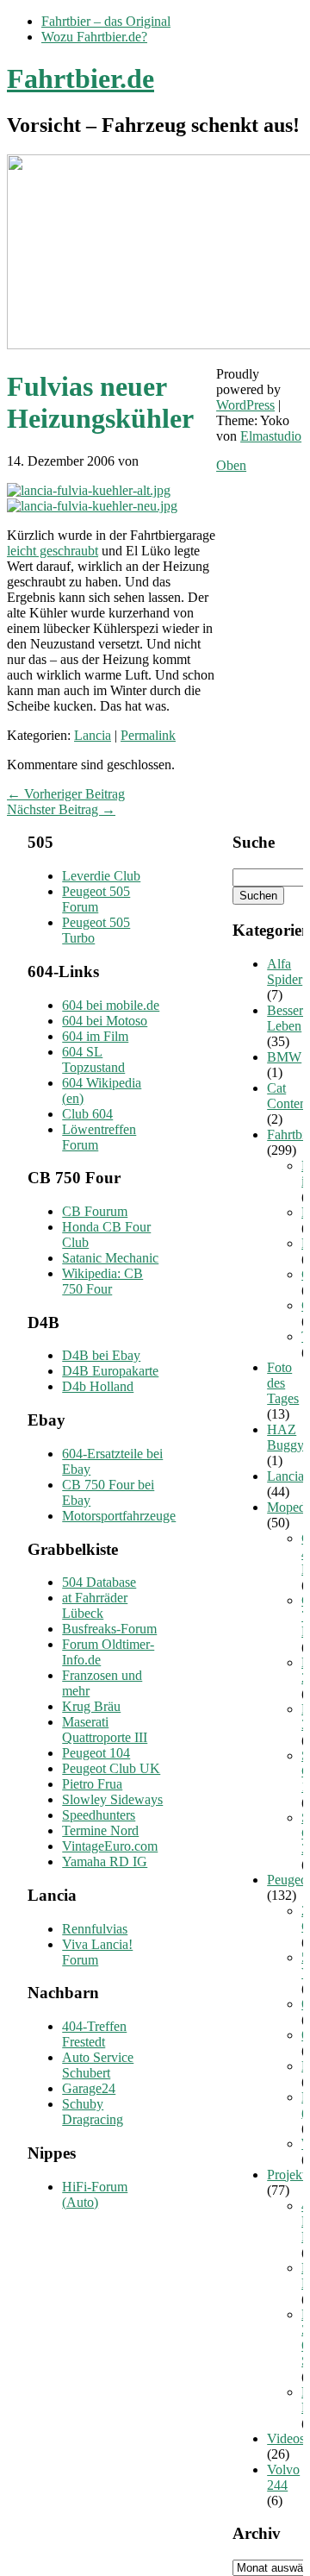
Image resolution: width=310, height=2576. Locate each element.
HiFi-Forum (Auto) (95, 2194)
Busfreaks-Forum (109, 1629)
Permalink (148, 735)
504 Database (99, 1582)
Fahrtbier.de (81, 78)
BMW (284, 1057)
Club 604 (87, 1114)
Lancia (93, 735)
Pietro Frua (92, 1784)
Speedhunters (99, 1815)
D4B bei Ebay (101, 1355)
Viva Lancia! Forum (97, 1952)
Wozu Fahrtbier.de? (94, 37)
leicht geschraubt (53, 551)
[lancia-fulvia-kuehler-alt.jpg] (89, 490)
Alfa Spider (285, 971)
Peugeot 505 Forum (96, 899)
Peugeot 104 (96, 1753)
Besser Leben (285, 1018)
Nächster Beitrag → (61, 809)
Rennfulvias (95, 1929)
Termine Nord (100, 1830)
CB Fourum (95, 1211)
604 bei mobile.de (111, 1005)
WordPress (245, 405)
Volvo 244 (283, 2477)
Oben (231, 465)
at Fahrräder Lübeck (95, 1605)
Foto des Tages (283, 1383)
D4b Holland (98, 1386)
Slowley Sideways (112, 1799)
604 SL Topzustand (93, 1059)
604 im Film (95, 1036)
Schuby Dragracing (93, 2112)
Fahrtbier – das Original (106, 21)
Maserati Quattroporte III (105, 1730)
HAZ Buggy (285, 1437)
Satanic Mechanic (110, 1258)
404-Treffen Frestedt (94, 2034)
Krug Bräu (91, 1706)
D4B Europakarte (110, 1371)
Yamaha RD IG (105, 1861)
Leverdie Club (101, 876)
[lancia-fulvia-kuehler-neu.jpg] (92, 506)
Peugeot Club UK (111, 1768)
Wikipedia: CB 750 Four (102, 1281)
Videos (286, 2438)
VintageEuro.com (110, 1846)
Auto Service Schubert (98, 2065)
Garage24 (89, 2088)
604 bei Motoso (105, 1021)
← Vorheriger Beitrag (66, 794)
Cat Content (288, 1096)
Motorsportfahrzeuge (119, 1516)
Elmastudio (271, 436)
